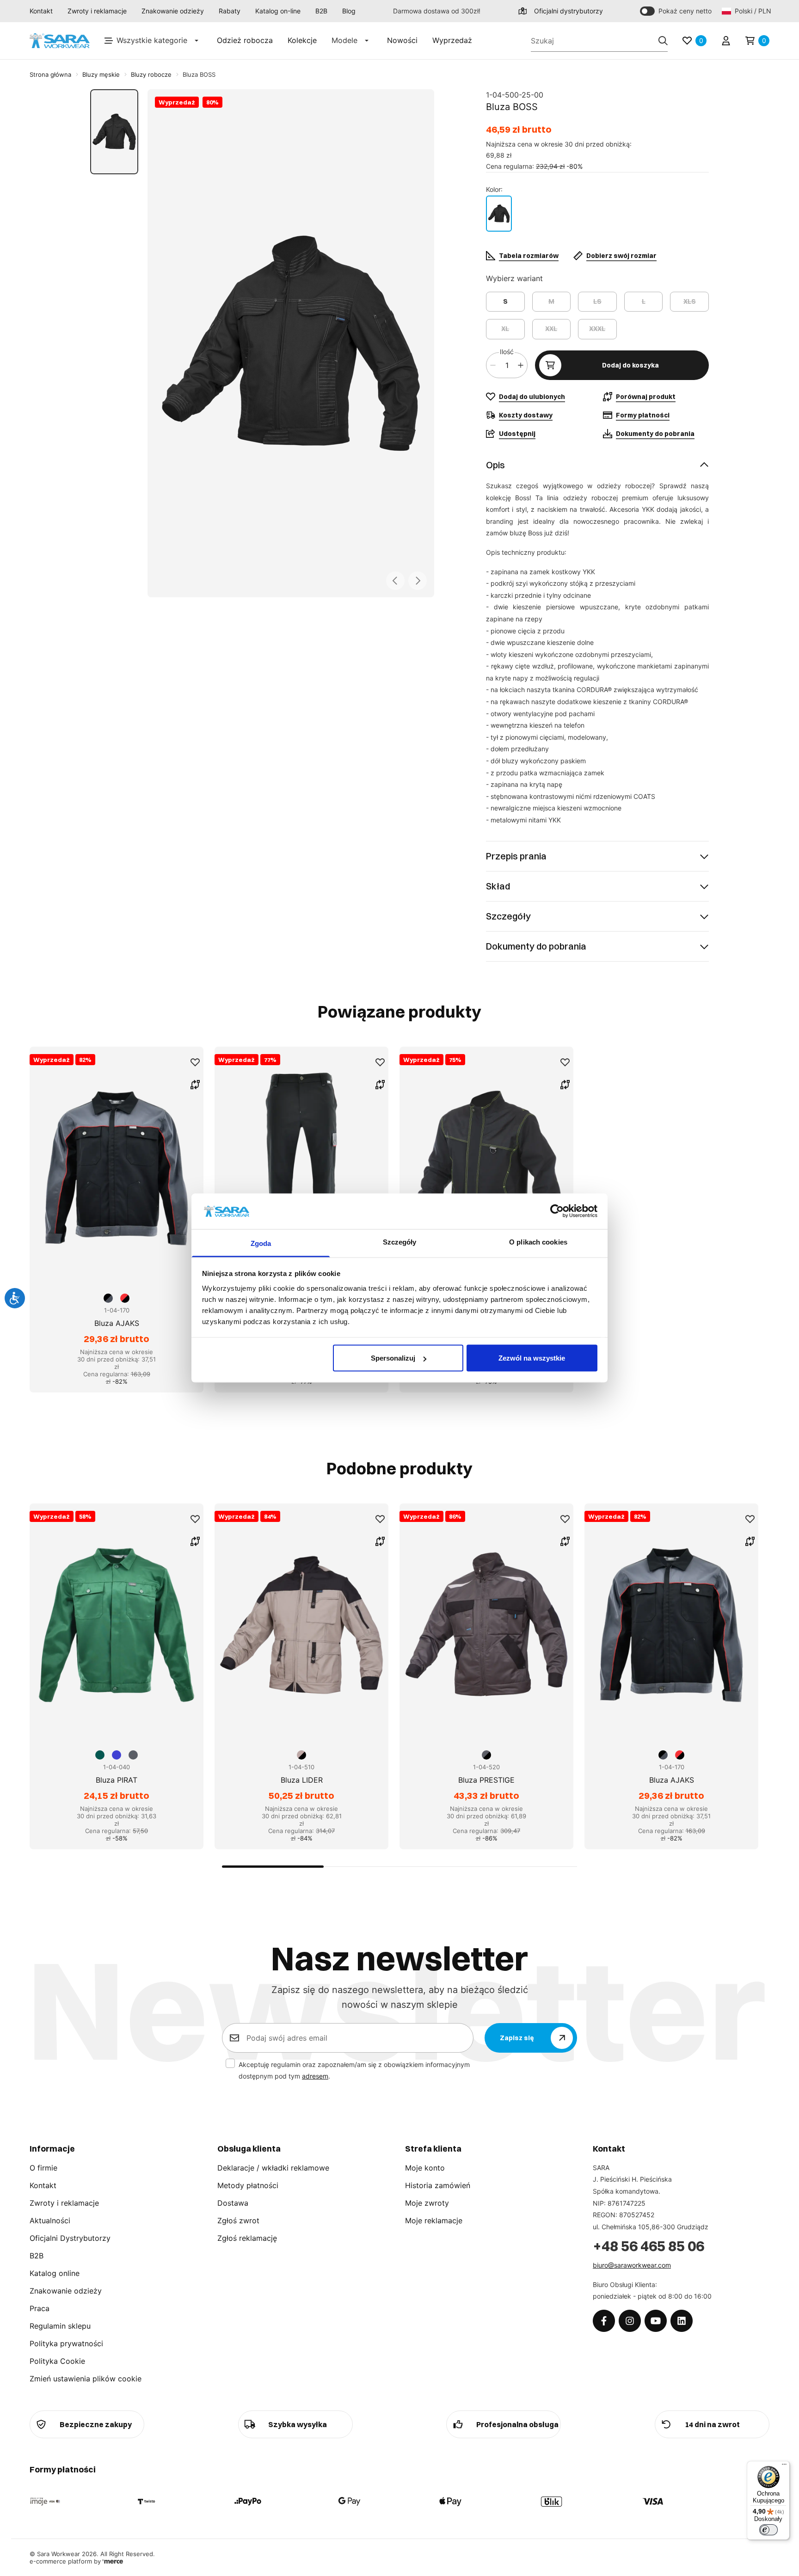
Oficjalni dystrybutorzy (569, 11)
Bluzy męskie (101, 74)
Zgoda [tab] (261, 1243)
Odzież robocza (245, 40)
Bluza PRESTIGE (486, 1780)
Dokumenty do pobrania (536, 946)
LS (597, 301)
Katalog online (55, 2273)
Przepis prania (516, 856)
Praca (40, 2308)
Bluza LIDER (302, 1780)
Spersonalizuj (393, 1358)
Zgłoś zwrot (238, 2220)
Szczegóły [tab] (400, 1242)
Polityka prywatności (66, 2343)
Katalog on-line (278, 11)
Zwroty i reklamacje (97, 11)
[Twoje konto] (726, 41)
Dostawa (233, 2203)
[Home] (60, 41)
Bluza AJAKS (117, 1323)
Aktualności (50, 2220)
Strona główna (50, 74)
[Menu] (784, 2466)
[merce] (113, 2561)
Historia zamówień (438, 2185)
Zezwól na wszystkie (532, 1358)
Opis (495, 465)
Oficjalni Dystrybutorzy (70, 2238)
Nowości (402, 40)
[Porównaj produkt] (195, 1085)
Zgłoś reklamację (247, 2238)
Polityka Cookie (57, 2361)
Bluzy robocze (151, 74)
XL (505, 329)
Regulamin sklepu (60, 2326)
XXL (551, 329)
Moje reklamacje (434, 2220)
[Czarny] (499, 214)
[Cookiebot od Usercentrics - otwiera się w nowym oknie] (557, 1211)
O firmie (43, 2168)
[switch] (768, 2530)
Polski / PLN (752, 11)
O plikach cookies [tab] (538, 1242)
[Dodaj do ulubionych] (195, 1062)
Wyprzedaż (452, 40)
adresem (315, 2076)
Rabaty (230, 11)
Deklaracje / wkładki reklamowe (273, 2168)
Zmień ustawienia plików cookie (86, 2379)
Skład (498, 886)
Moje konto (425, 2168)
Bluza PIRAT (117, 1780)
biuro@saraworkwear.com (632, 2265)
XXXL (597, 329)
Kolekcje (302, 40)
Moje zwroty (427, 2203)
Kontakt (41, 11)
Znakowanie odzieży (173, 11)
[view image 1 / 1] (291, 343)
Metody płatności (248, 2185)
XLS (690, 301)
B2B (321, 11)
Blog (349, 11)
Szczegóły (508, 916)
